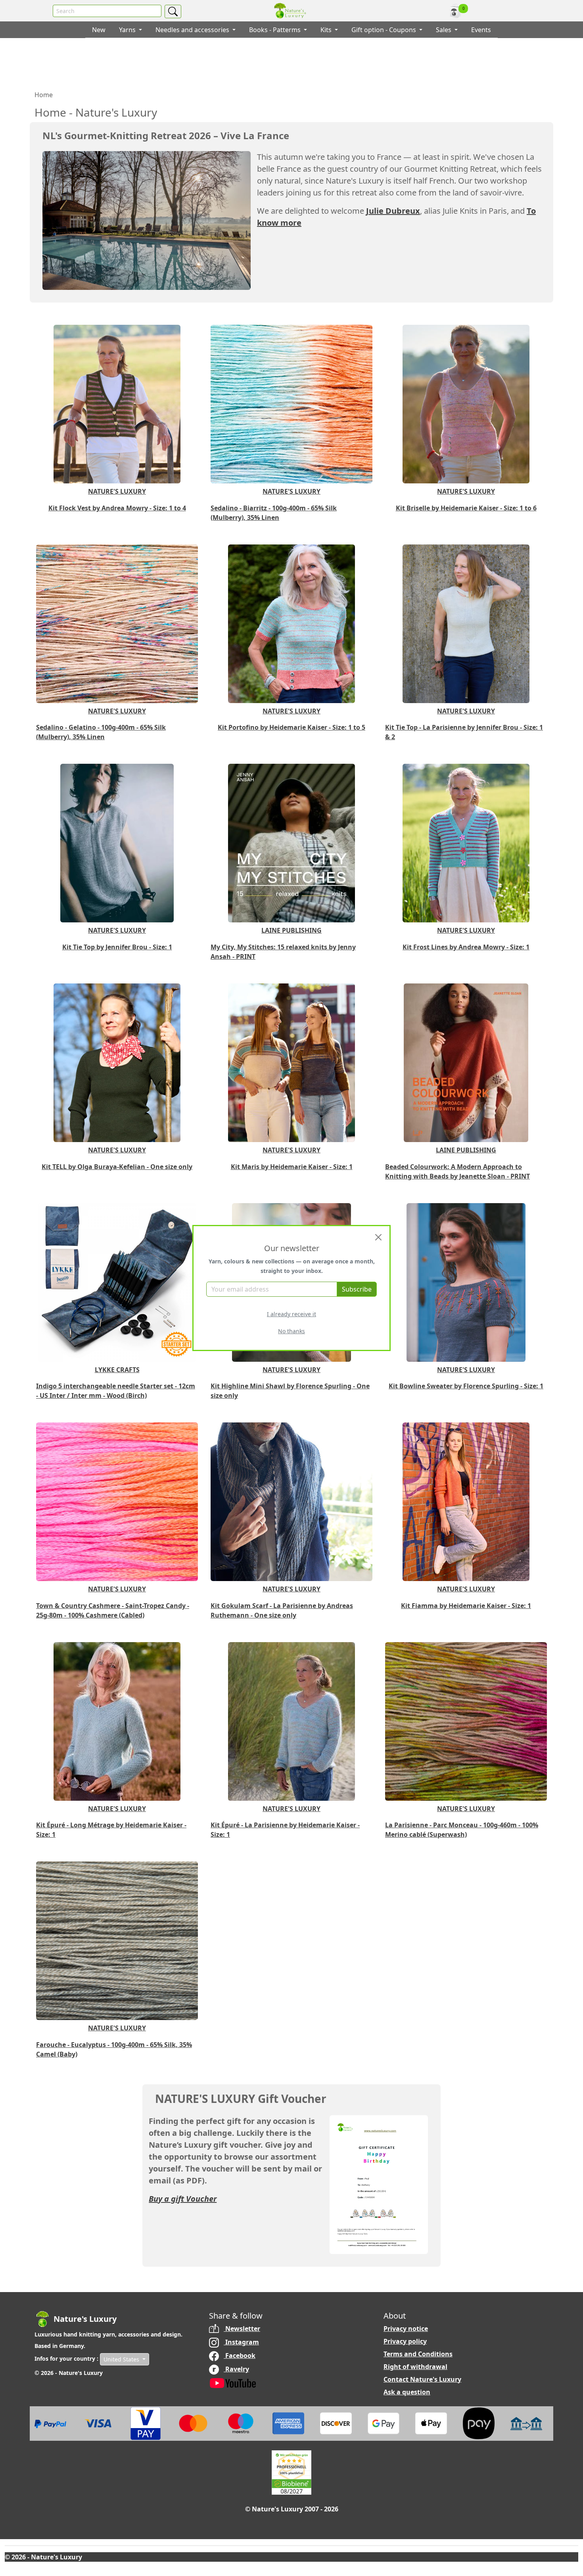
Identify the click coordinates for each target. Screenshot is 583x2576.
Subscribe (357, 1289)
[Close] (378, 1237)
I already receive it (291, 1314)
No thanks (291, 1331)
